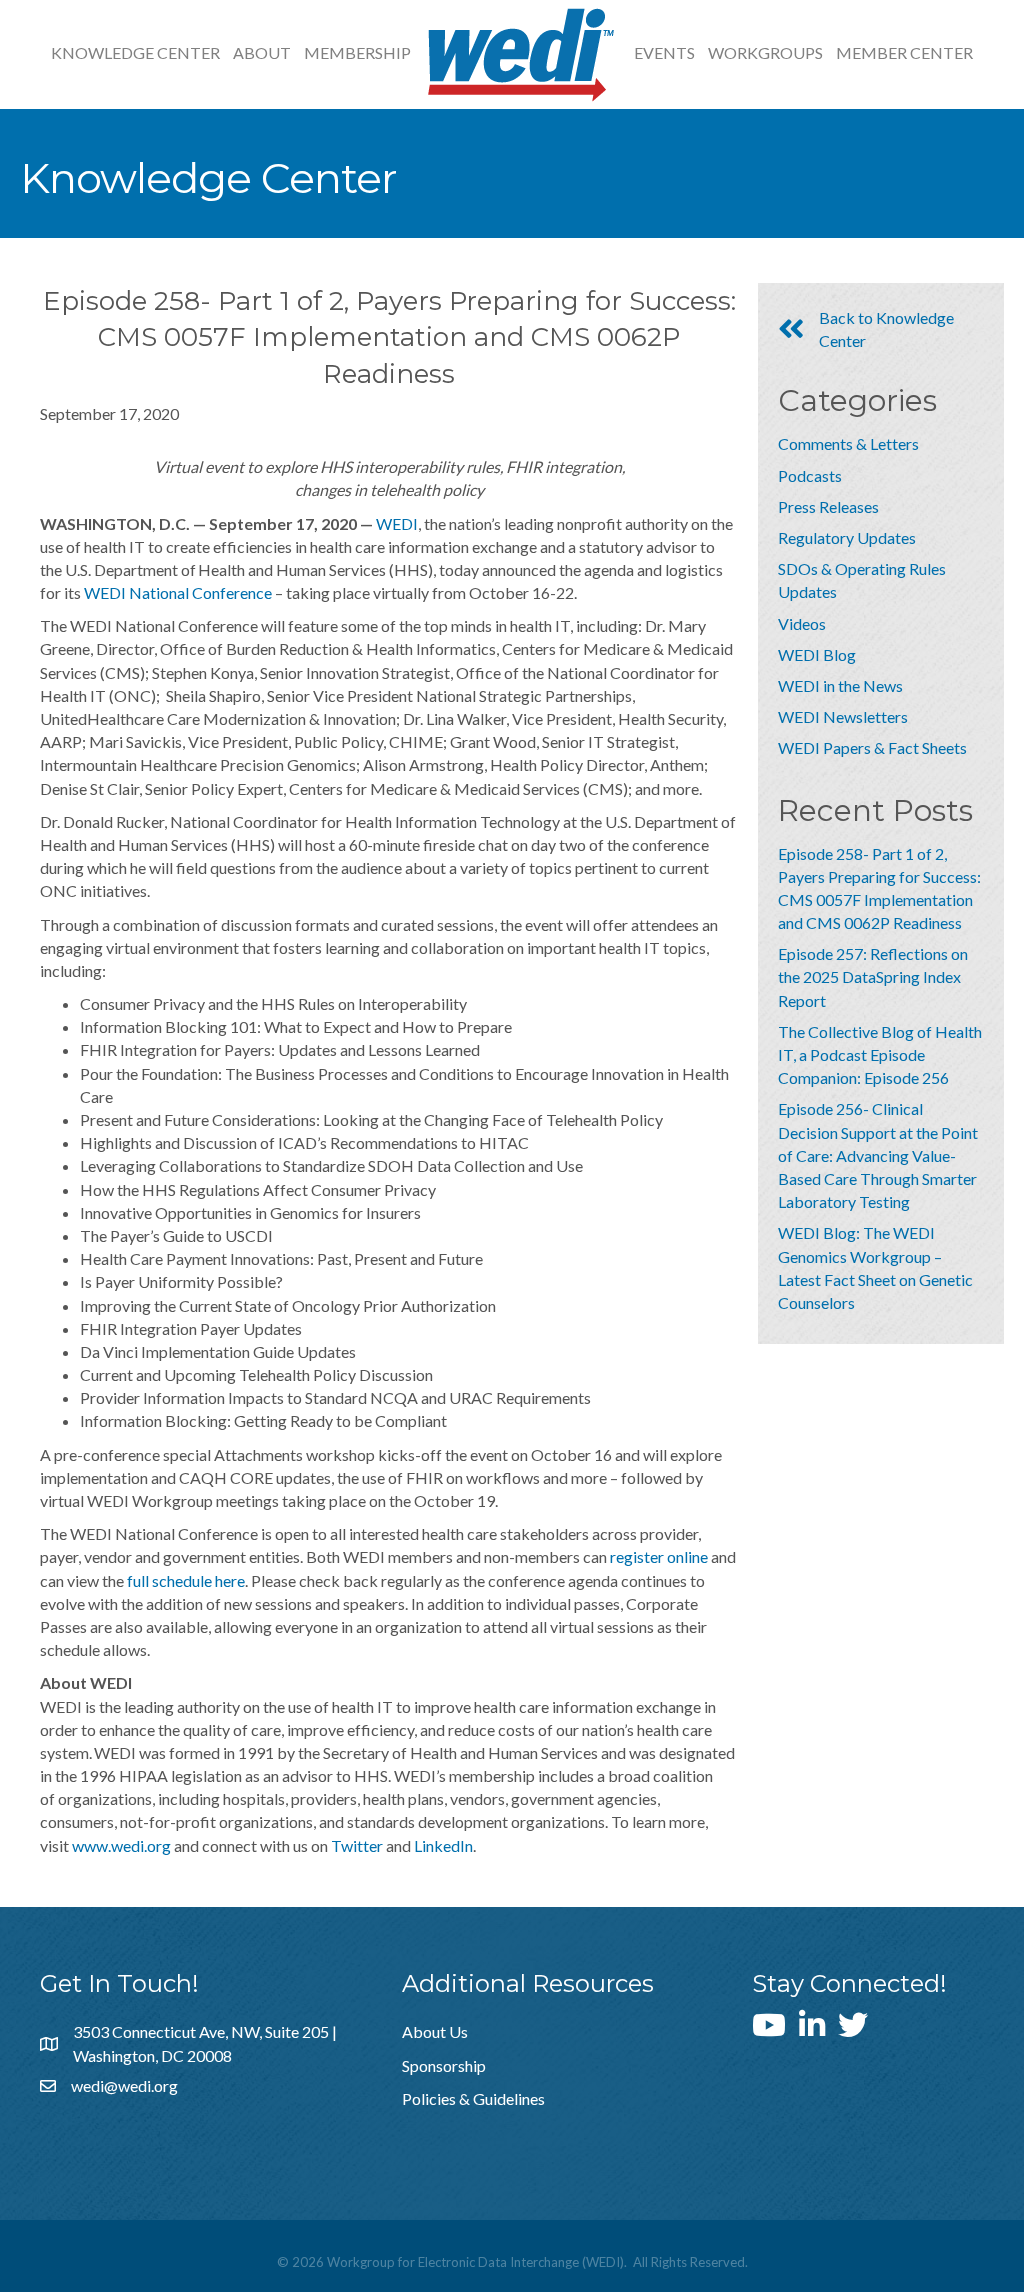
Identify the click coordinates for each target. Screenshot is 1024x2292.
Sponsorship (444, 2065)
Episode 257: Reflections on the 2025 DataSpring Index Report (873, 976)
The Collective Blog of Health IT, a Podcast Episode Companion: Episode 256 (880, 1054)
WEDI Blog (817, 654)
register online (659, 1556)
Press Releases (828, 506)
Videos (802, 623)
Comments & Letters (848, 443)
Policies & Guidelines (473, 2098)
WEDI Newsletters (843, 716)
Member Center (904, 52)
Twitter (357, 1845)
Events (664, 52)
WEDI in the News (840, 685)
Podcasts (810, 475)
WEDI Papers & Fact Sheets (872, 747)
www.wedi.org (121, 1845)
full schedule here (186, 1580)
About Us (435, 2031)
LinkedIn (443, 1845)
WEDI (397, 523)
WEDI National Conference (178, 592)
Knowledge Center (135, 52)
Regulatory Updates (847, 537)
